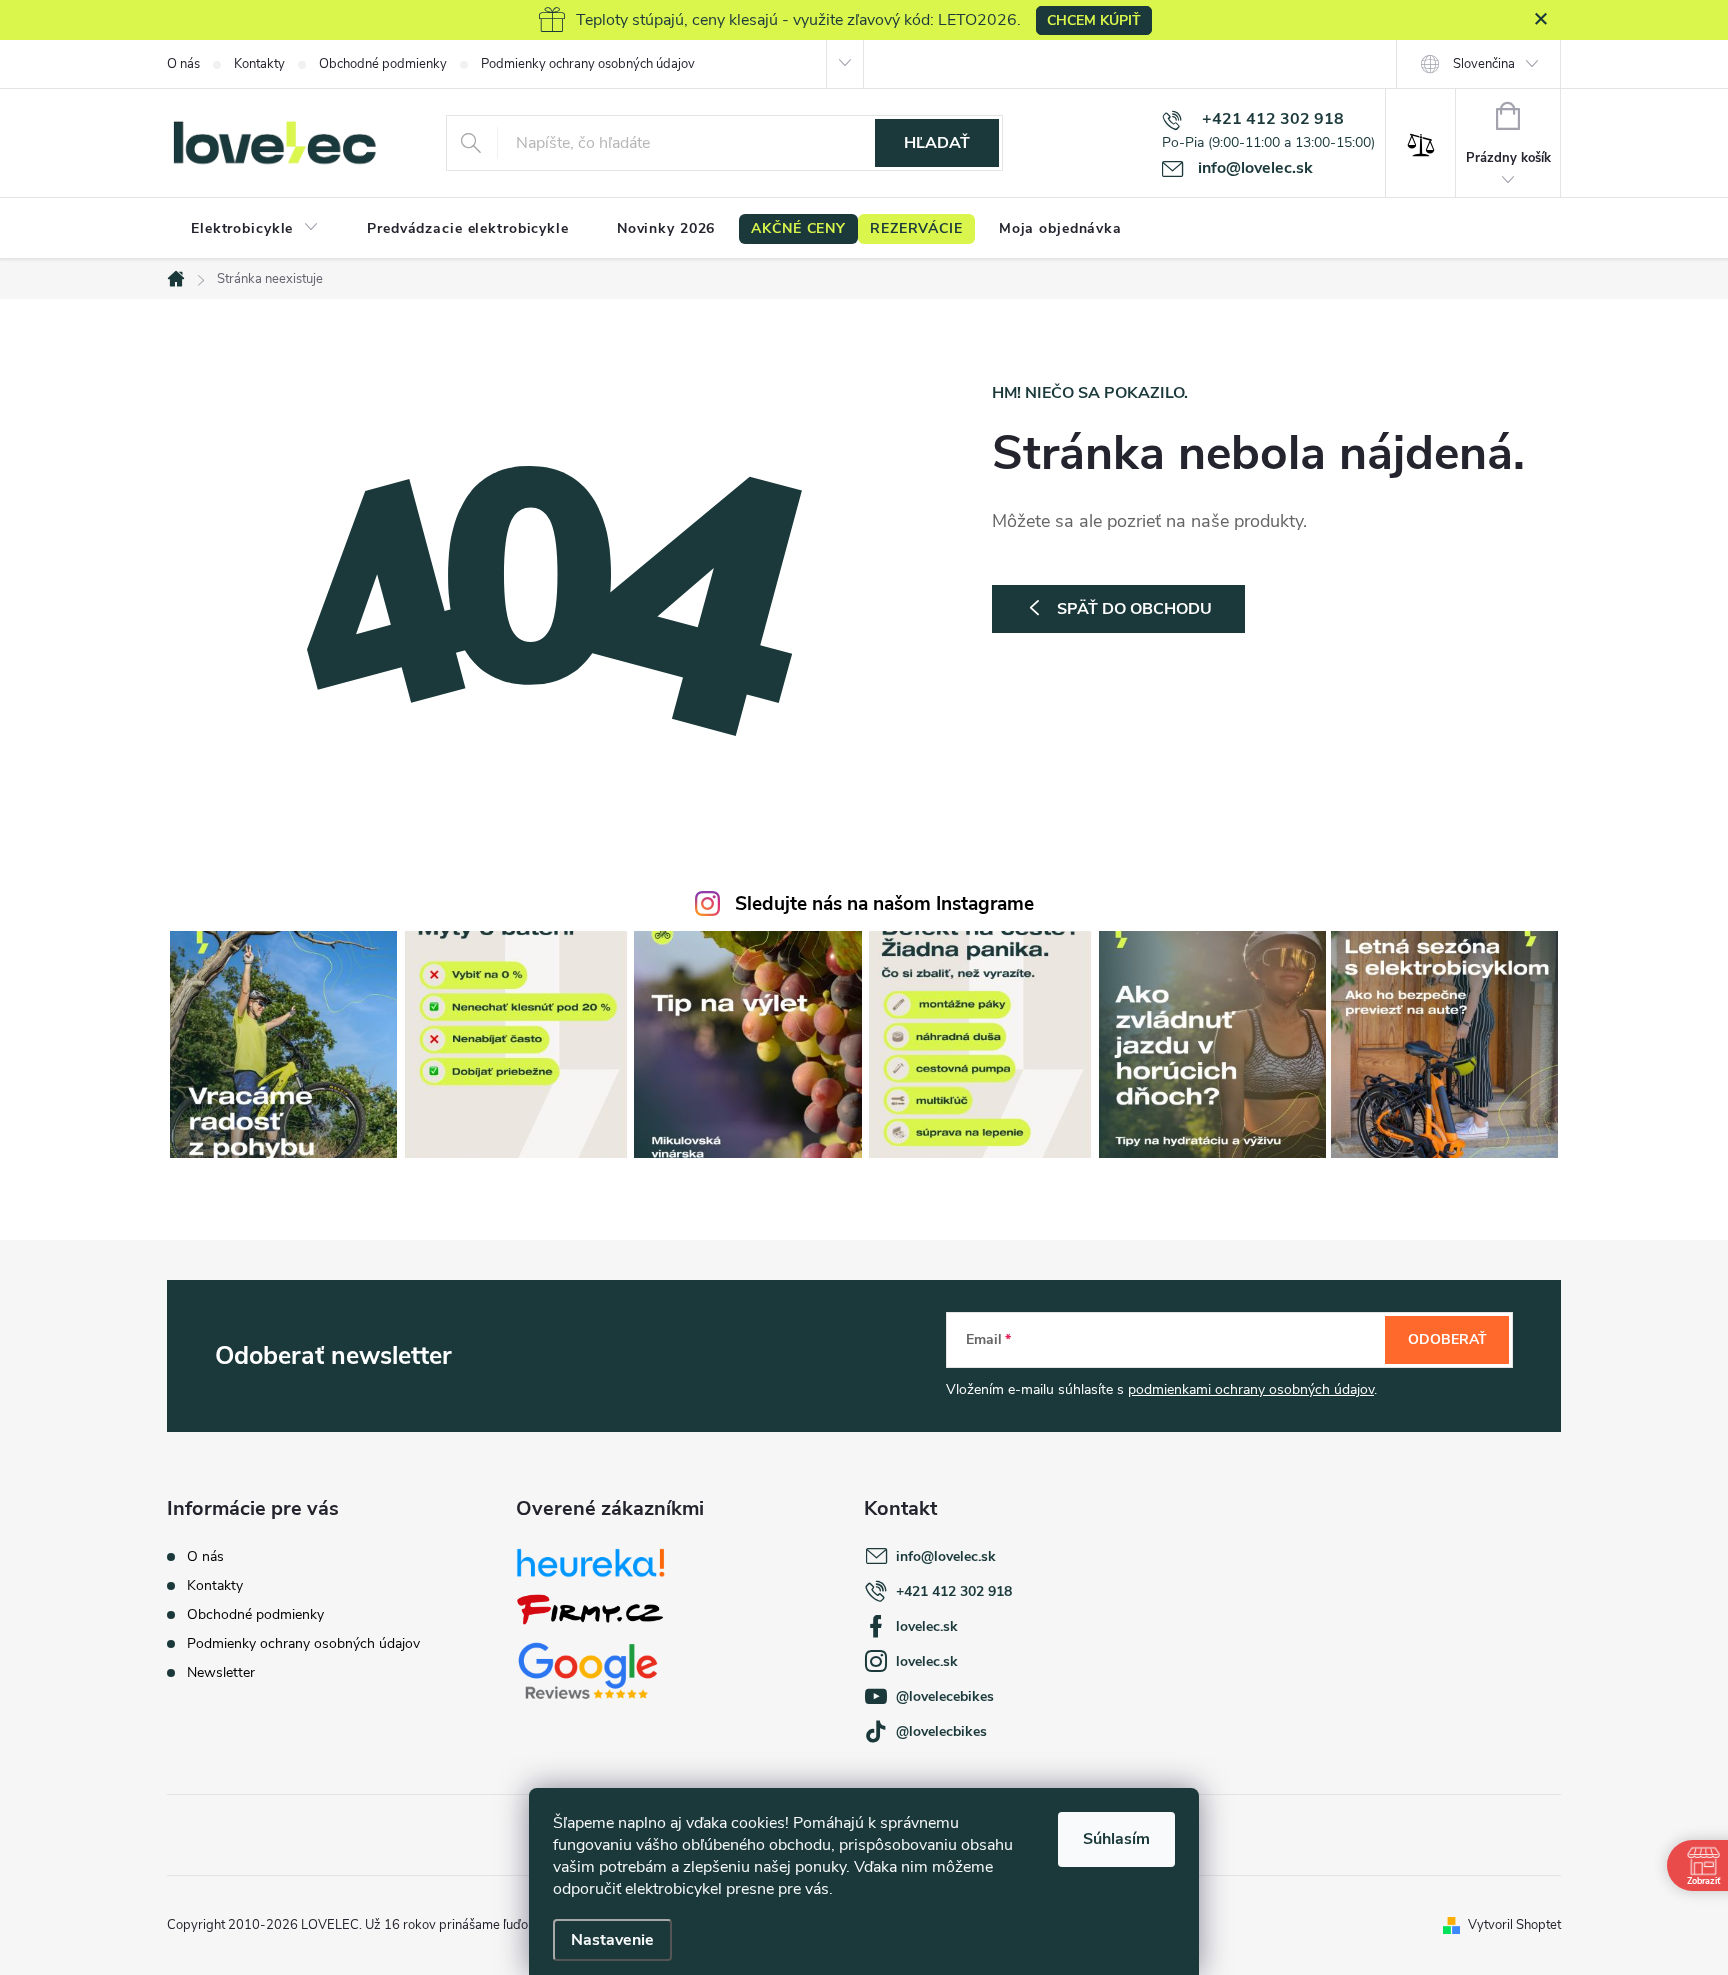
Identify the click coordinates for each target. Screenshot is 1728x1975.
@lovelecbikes (941, 1731)
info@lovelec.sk (946, 1556)
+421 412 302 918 (954, 1591)
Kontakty (259, 64)
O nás (183, 64)
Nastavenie (612, 1940)
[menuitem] (255, 229)
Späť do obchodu (1134, 609)
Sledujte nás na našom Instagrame (884, 904)
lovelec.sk (927, 1626)
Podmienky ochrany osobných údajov (588, 64)
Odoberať (1447, 1339)
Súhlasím (1116, 1839)
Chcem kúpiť (1094, 20)
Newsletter (221, 1672)
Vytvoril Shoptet (1514, 1925)
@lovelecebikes (945, 1696)
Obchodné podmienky (383, 64)
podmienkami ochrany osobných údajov (1251, 1389)
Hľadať (937, 143)
